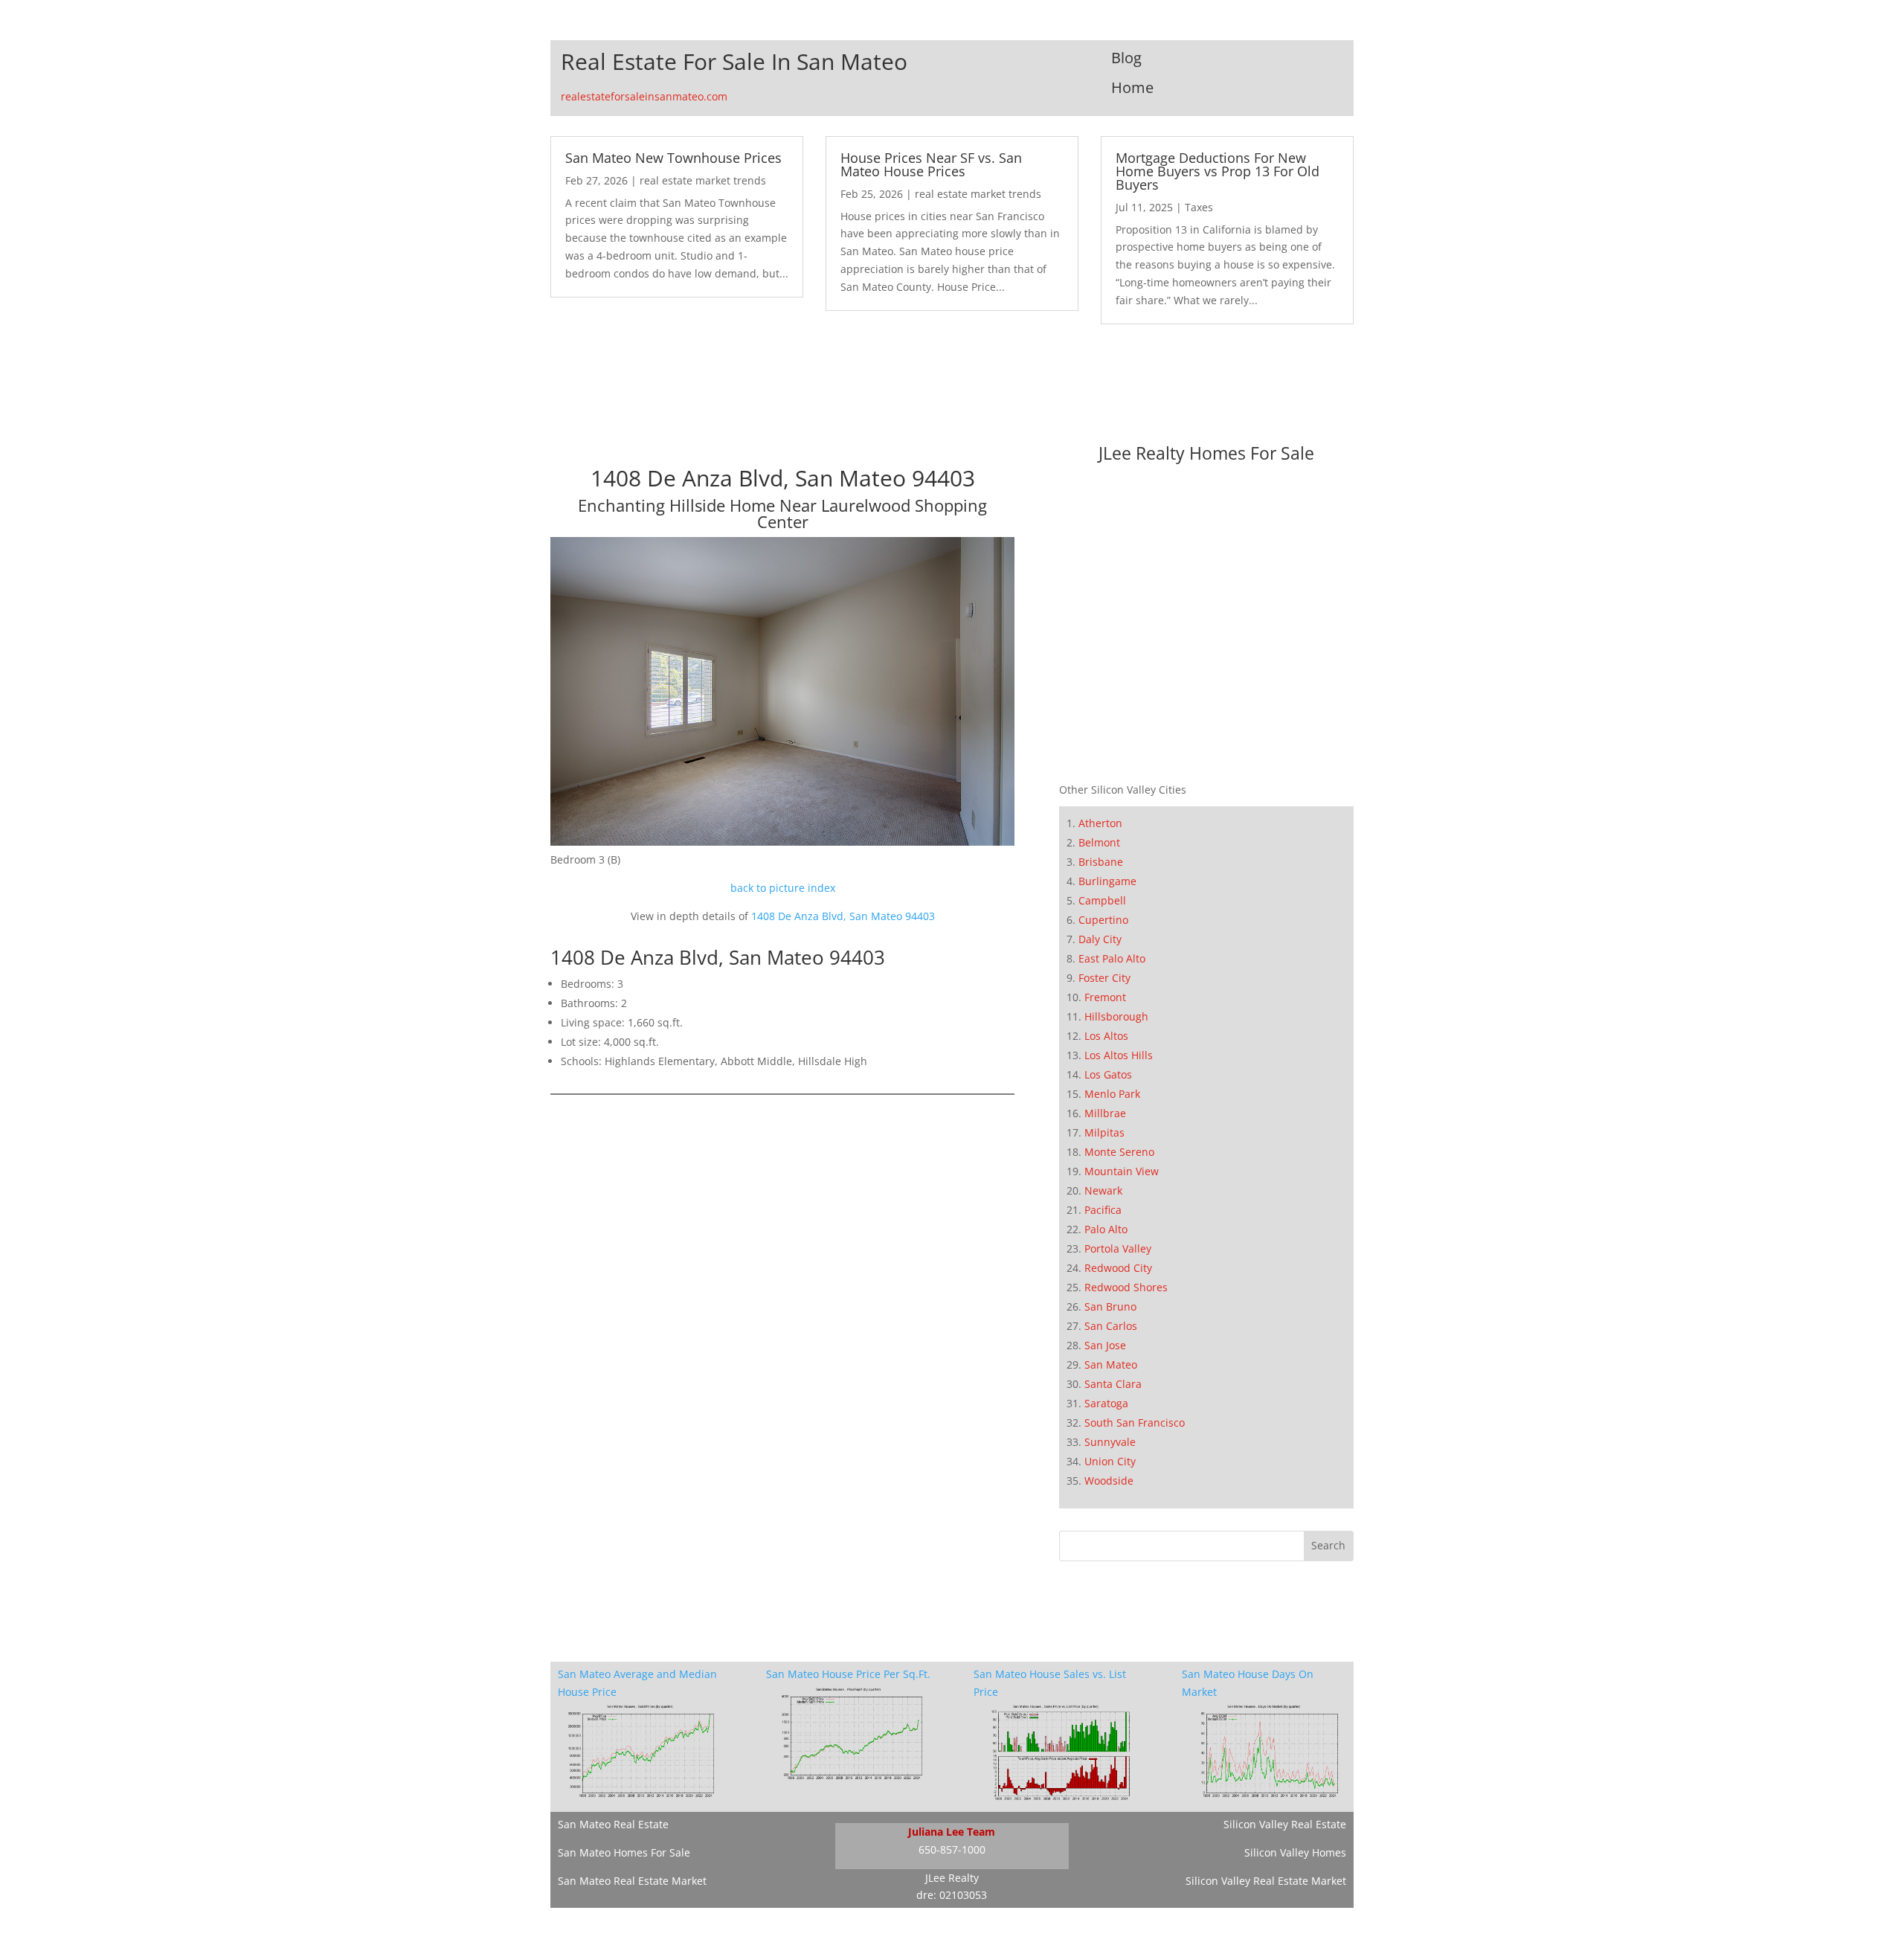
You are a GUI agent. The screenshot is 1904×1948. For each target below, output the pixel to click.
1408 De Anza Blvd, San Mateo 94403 (843, 916)
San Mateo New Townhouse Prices (673, 158)
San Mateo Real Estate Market (632, 1881)
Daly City (1100, 939)
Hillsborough (1116, 1016)
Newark (1103, 1190)
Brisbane (1101, 862)
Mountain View (1122, 1171)
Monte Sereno (1119, 1152)
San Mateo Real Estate (613, 1824)
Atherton (1100, 823)
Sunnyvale (1110, 1442)
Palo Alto (1106, 1229)
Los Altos (1106, 1036)
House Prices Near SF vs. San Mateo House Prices (931, 164)
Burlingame (1107, 881)
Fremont (1105, 997)
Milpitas (1104, 1132)
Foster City (1104, 978)
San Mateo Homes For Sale (624, 1852)
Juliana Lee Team (952, 1832)
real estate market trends (703, 180)
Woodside (1109, 1481)
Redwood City (1118, 1268)
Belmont (1099, 842)
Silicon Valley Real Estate (1285, 1824)
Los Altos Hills (1119, 1055)
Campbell (1102, 900)
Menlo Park (1112, 1094)
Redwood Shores (1126, 1287)
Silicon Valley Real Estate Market (1266, 1881)
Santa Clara (1113, 1384)
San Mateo (1111, 1364)
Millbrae (1105, 1113)
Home (1132, 87)
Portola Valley (1118, 1248)
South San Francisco (1135, 1423)
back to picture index (783, 888)
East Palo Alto (1112, 958)
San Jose (1105, 1345)
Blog (1126, 58)
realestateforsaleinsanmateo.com (644, 96)
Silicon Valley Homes (1295, 1852)
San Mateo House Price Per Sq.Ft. (848, 1674)
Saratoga (1106, 1403)
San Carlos (1111, 1326)
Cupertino (1103, 920)
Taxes (1199, 207)
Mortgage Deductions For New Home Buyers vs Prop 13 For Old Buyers (1218, 171)
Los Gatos (1108, 1074)
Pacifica (1103, 1210)
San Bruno (1110, 1306)
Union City (1110, 1461)
